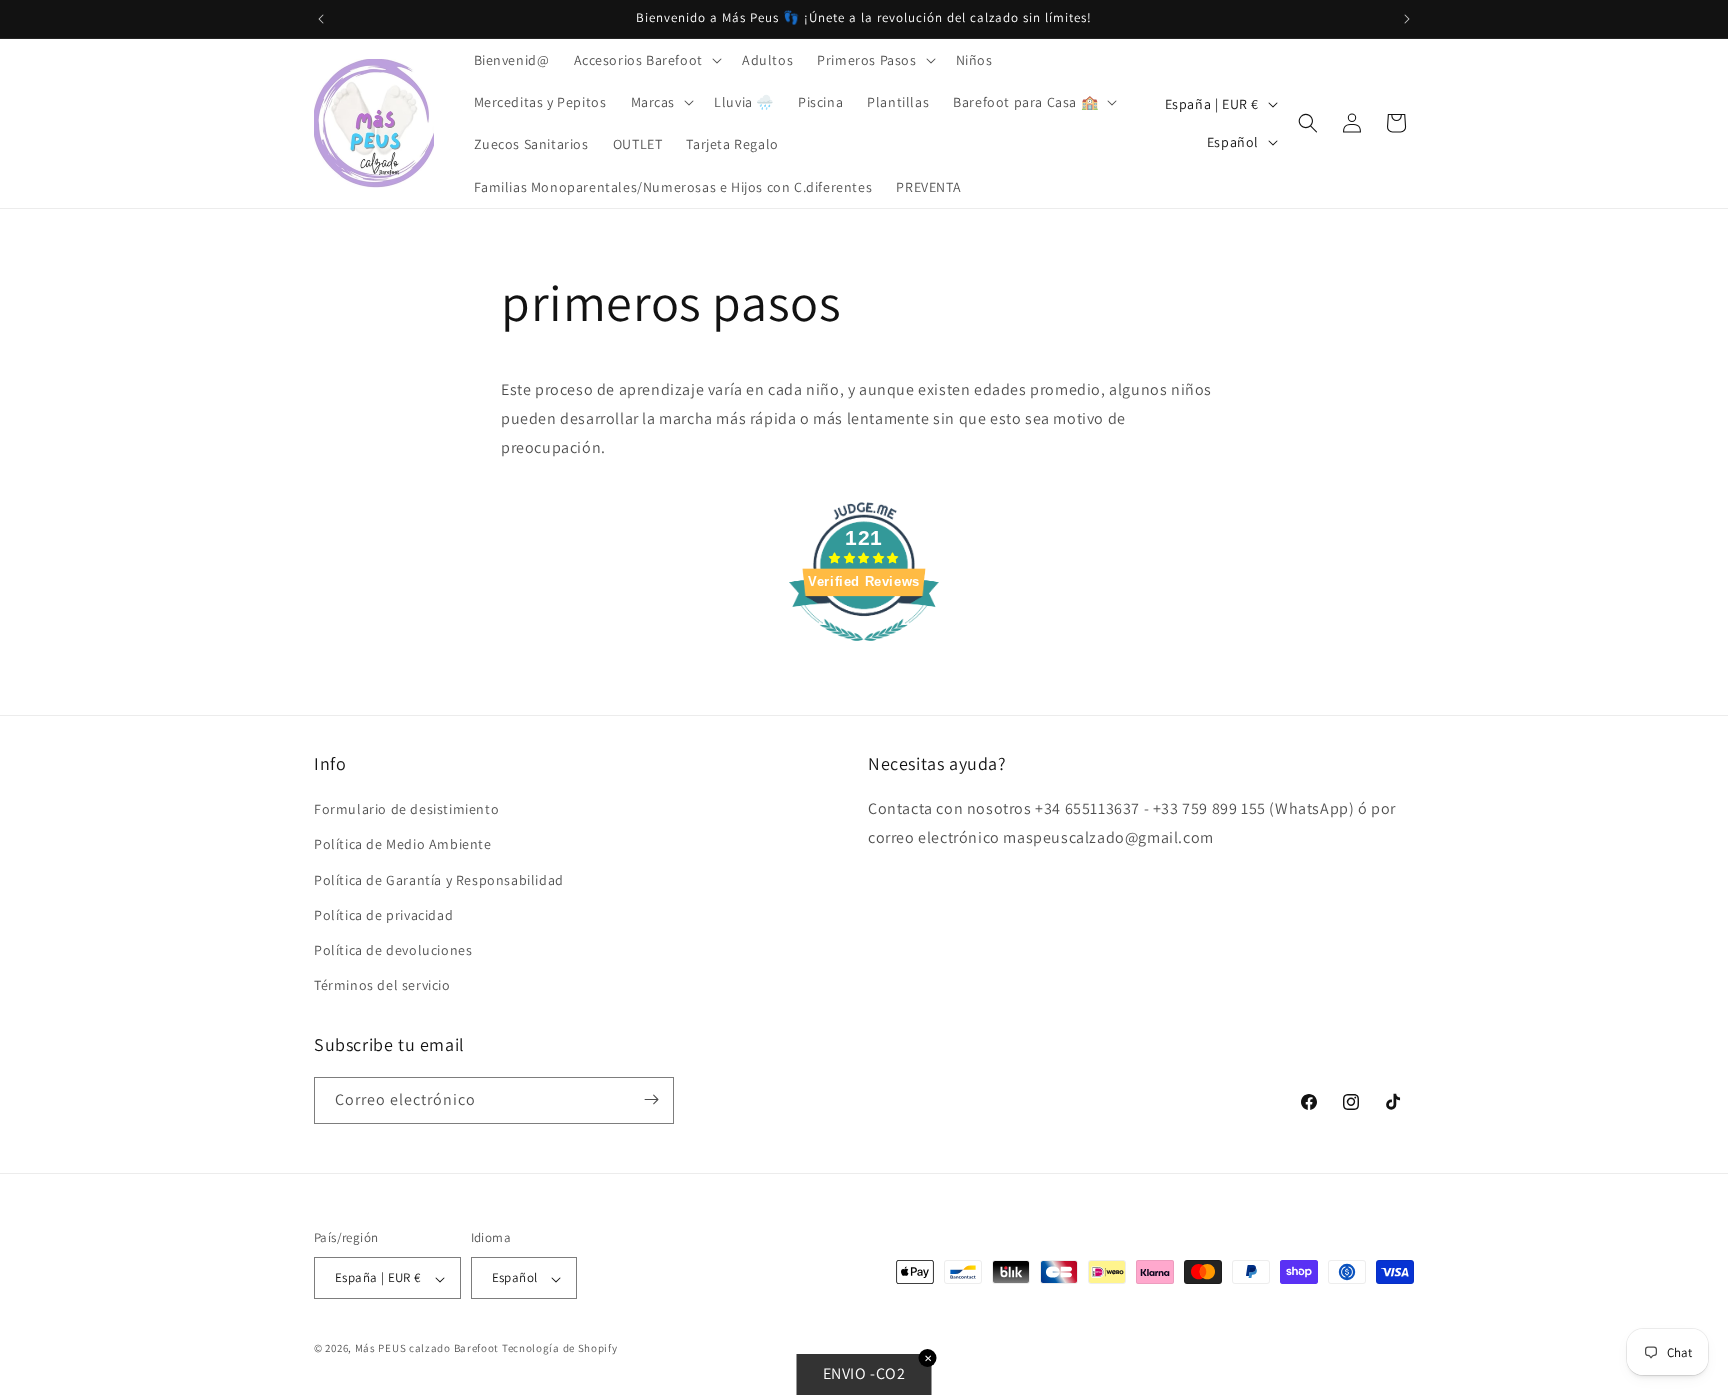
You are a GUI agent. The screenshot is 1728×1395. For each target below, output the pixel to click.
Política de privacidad (383, 914)
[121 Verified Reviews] (864, 651)
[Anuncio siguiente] (1407, 19)
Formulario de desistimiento (406, 809)
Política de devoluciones (393, 950)
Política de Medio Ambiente (403, 844)
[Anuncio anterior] (321, 19)
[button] (646, 60)
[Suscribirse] (651, 1099)
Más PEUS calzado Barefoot (428, 1349)
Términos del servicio (382, 985)
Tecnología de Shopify (560, 1349)
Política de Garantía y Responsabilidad (439, 879)
